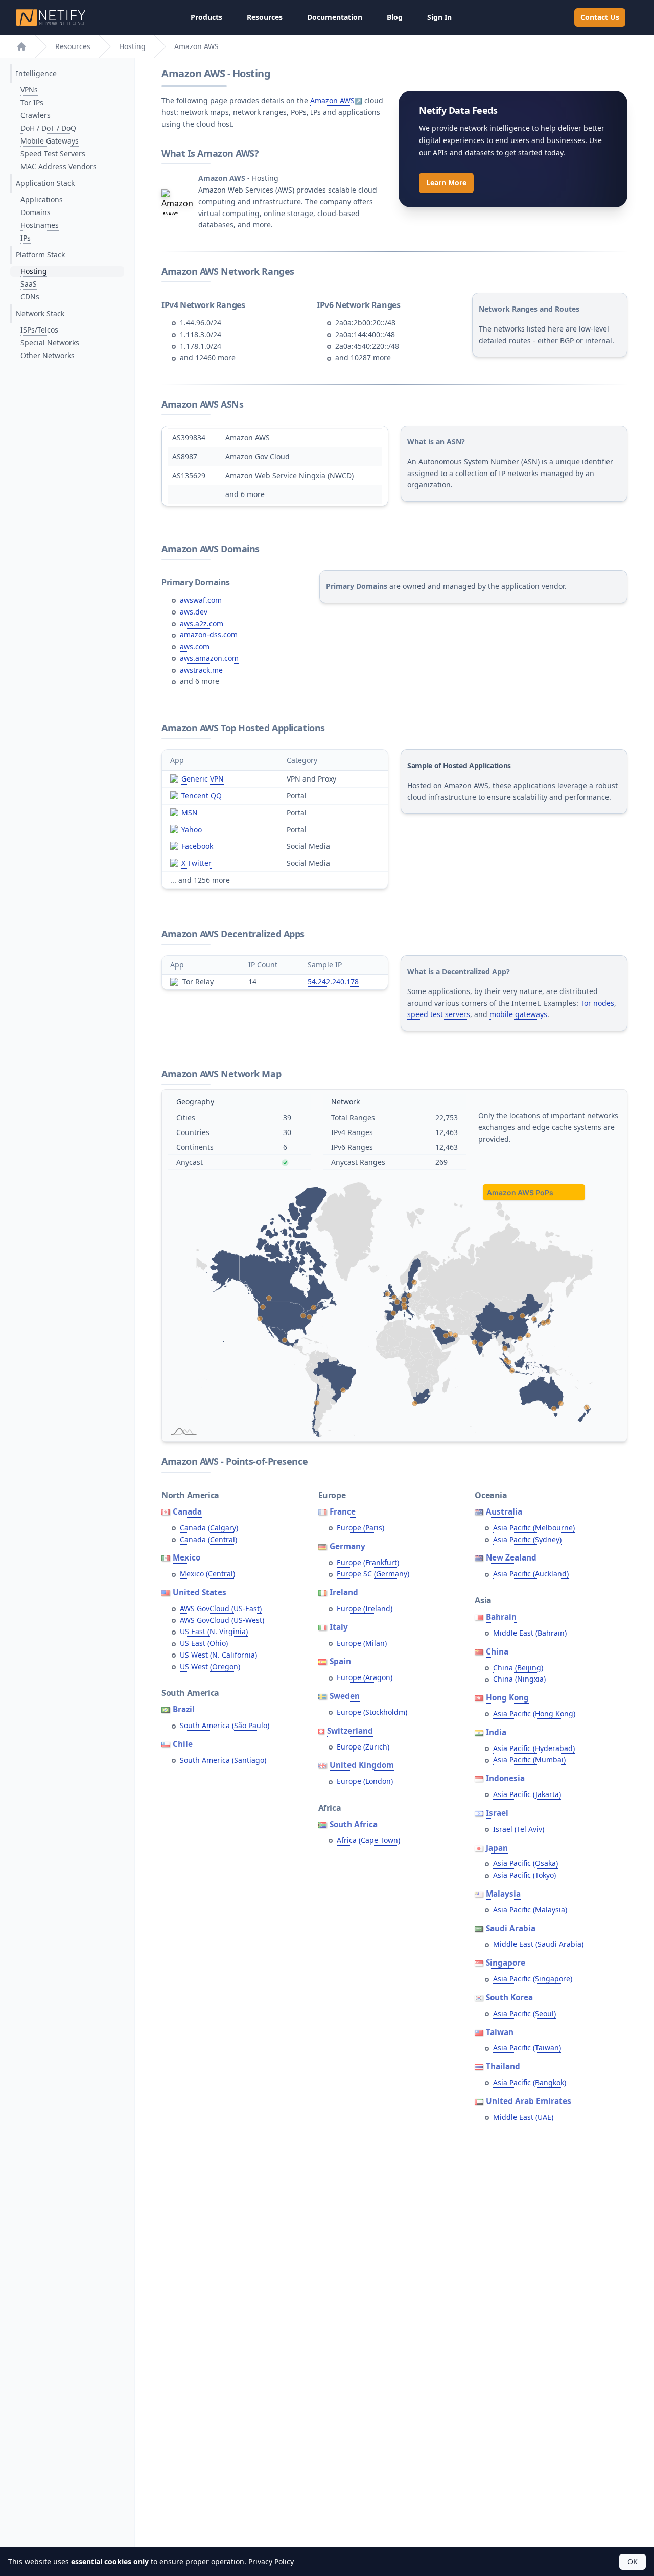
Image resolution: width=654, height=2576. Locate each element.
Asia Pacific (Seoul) (524, 2013)
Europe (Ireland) (365, 1608)
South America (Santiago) (223, 1760)
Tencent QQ (202, 796)
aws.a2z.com (202, 623)
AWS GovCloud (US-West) (222, 1620)
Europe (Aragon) (365, 1677)
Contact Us (600, 17)
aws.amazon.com (209, 658)
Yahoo (192, 829)
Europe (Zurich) (363, 1747)
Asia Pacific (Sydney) (527, 1539)
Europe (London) (365, 1781)
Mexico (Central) (207, 1574)
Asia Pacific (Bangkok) (530, 2082)
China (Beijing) (518, 1668)
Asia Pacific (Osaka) (525, 1863)
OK (633, 2561)
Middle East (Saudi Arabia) (538, 1944)
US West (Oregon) (210, 1667)
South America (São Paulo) (225, 1725)
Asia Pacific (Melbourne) (534, 1528)
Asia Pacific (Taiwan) (527, 2048)
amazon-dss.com (209, 635)
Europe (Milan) (362, 1643)
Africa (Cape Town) (368, 1840)
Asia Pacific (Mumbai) (529, 1759)
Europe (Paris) (360, 1528)
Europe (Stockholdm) (372, 1712)
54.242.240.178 (333, 982)
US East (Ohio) (204, 1643)
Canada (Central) (208, 1539)
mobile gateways (518, 1014)
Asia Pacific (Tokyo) (524, 1875)
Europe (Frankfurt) (368, 1562)
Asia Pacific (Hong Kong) (534, 1714)
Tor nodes (597, 1003)
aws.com (195, 646)
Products (206, 17)
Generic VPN (203, 779)
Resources (265, 17)
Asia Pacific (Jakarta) (527, 1794)
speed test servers (439, 1014)
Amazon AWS (332, 100)
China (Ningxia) (519, 1679)
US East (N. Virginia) (214, 1631)
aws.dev (194, 612)
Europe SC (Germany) (373, 1574)
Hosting (132, 46)
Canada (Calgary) (209, 1528)
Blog (395, 17)
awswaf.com (201, 600)
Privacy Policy (271, 2561)
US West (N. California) (218, 1655)
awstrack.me (201, 670)
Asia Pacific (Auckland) (531, 1574)
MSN (190, 812)
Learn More (446, 183)
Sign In (439, 17)
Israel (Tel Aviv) (519, 1829)
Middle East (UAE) (523, 2117)
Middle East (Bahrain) (530, 1633)
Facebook (197, 846)
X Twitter (196, 863)
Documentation (335, 17)
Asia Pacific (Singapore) (533, 1979)
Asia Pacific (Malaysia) (530, 1910)
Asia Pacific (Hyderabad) (534, 1748)
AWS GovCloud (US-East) (221, 1608)
